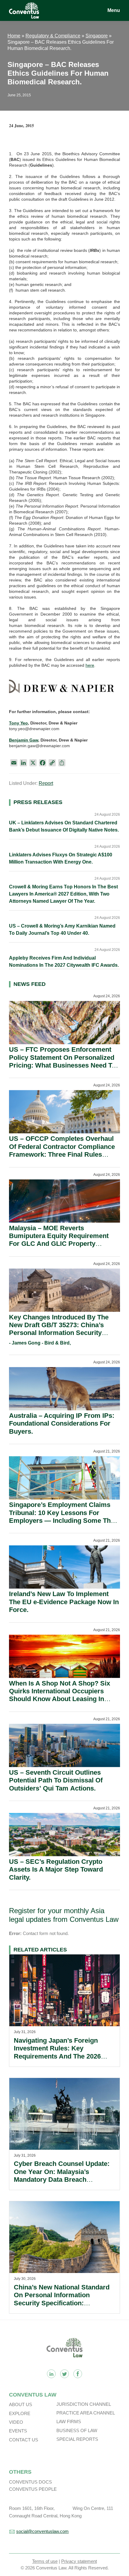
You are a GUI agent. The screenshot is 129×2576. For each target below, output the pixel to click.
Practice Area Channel (86, 2413)
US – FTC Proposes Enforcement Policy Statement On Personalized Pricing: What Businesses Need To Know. (62, 1061)
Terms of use (45, 2561)
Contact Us (24, 2440)
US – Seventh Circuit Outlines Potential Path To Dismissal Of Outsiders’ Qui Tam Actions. (56, 1780)
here (90, 665)
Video (16, 2422)
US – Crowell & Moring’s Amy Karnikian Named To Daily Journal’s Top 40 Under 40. (62, 930)
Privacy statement (79, 2561)
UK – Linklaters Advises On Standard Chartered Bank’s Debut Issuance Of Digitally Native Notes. (64, 826)
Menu (114, 10)
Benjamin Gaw (24, 740)
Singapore (97, 36)
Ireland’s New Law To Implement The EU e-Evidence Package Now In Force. (64, 1602)
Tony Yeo (18, 723)
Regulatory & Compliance (53, 36)
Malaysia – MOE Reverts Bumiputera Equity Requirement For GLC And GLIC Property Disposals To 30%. (59, 1240)
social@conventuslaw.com (42, 2531)
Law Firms (69, 2422)
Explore (20, 2413)
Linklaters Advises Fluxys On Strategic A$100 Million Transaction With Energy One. (61, 858)
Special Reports (77, 2439)
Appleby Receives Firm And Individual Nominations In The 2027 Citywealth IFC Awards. (64, 962)
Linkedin (51, 2374)
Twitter (64, 2374)
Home (14, 36)
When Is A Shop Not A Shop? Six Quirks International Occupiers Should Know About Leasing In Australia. (60, 1695)
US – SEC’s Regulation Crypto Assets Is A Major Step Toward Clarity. (56, 1869)
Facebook (78, 2374)
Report (46, 783)
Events (18, 2431)
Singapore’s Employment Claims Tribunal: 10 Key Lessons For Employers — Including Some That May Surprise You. (63, 1517)
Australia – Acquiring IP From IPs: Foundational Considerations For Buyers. (62, 1424)
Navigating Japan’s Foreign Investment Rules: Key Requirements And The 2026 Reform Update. (57, 2052)
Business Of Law (77, 2430)
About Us (21, 2404)
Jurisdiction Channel (84, 2404)
